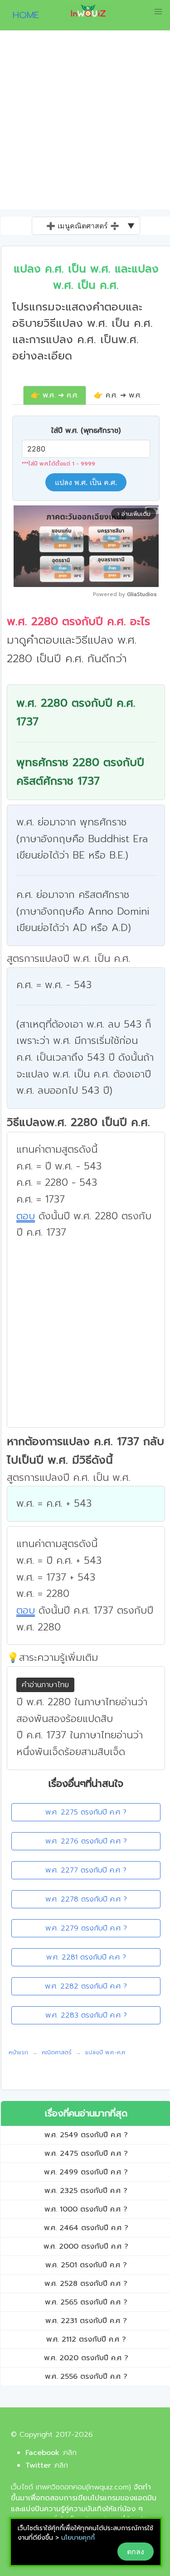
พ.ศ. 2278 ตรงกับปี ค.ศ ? (86, 1899)
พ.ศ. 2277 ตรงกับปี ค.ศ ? (86, 1870)
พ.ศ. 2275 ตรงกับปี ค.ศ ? (86, 1812)
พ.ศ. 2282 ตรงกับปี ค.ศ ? (86, 1986)
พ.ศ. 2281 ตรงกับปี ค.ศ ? (86, 1957)
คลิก (70, 2453)
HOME (22, 15)
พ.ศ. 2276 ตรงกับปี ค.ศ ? (86, 1841)
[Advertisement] (85, 120)
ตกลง (136, 2552)
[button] (158, 12)
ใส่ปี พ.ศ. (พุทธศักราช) (86, 431)
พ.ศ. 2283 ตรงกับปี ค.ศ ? (86, 2015)
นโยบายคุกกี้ (78, 2538)
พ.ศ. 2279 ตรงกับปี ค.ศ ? (86, 1928)
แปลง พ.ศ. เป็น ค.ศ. (86, 482)
